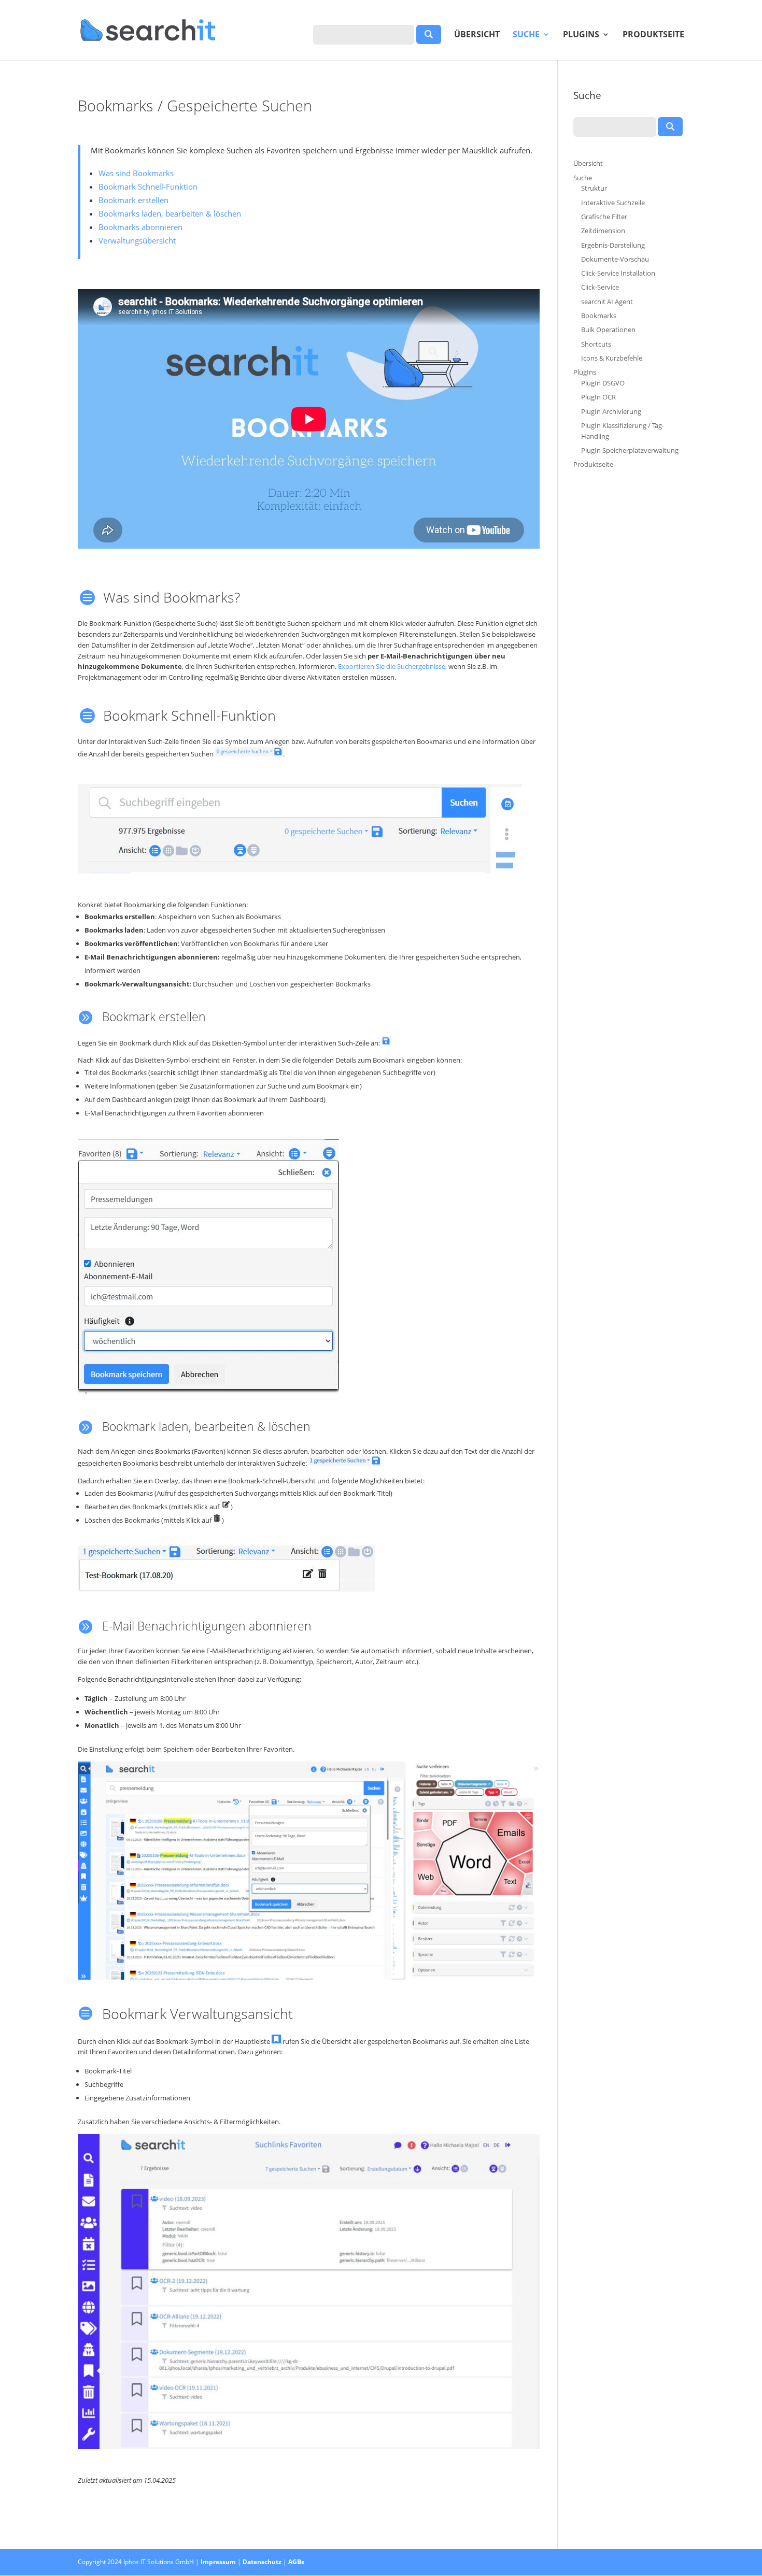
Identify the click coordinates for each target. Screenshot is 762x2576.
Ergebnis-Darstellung (613, 245)
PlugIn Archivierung (611, 411)
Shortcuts (596, 344)
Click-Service (600, 287)
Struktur (594, 188)
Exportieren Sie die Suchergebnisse (392, 666)
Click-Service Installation (618, 273)
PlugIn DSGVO (603, 383)
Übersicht (477, 35)
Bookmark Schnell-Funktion (148, 187)
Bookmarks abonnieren (140, 227)
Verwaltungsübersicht (137, 240)
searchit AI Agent (607, 302)
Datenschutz (262, 2562)
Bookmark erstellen (133, 200)
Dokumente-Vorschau (615, 259)
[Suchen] (429, 34)
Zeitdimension (603, 231)
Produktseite (653, 35)
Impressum (218, 2562)
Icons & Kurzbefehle (612, 358)
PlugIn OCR (598, 397)
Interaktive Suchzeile (613, 203)
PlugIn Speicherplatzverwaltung (630, 450)
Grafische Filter (604, 217)
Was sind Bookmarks (136, 173)
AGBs (296, 2562)
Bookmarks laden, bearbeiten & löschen (170, 213)
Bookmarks (599, 316)
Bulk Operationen (608, 330)
